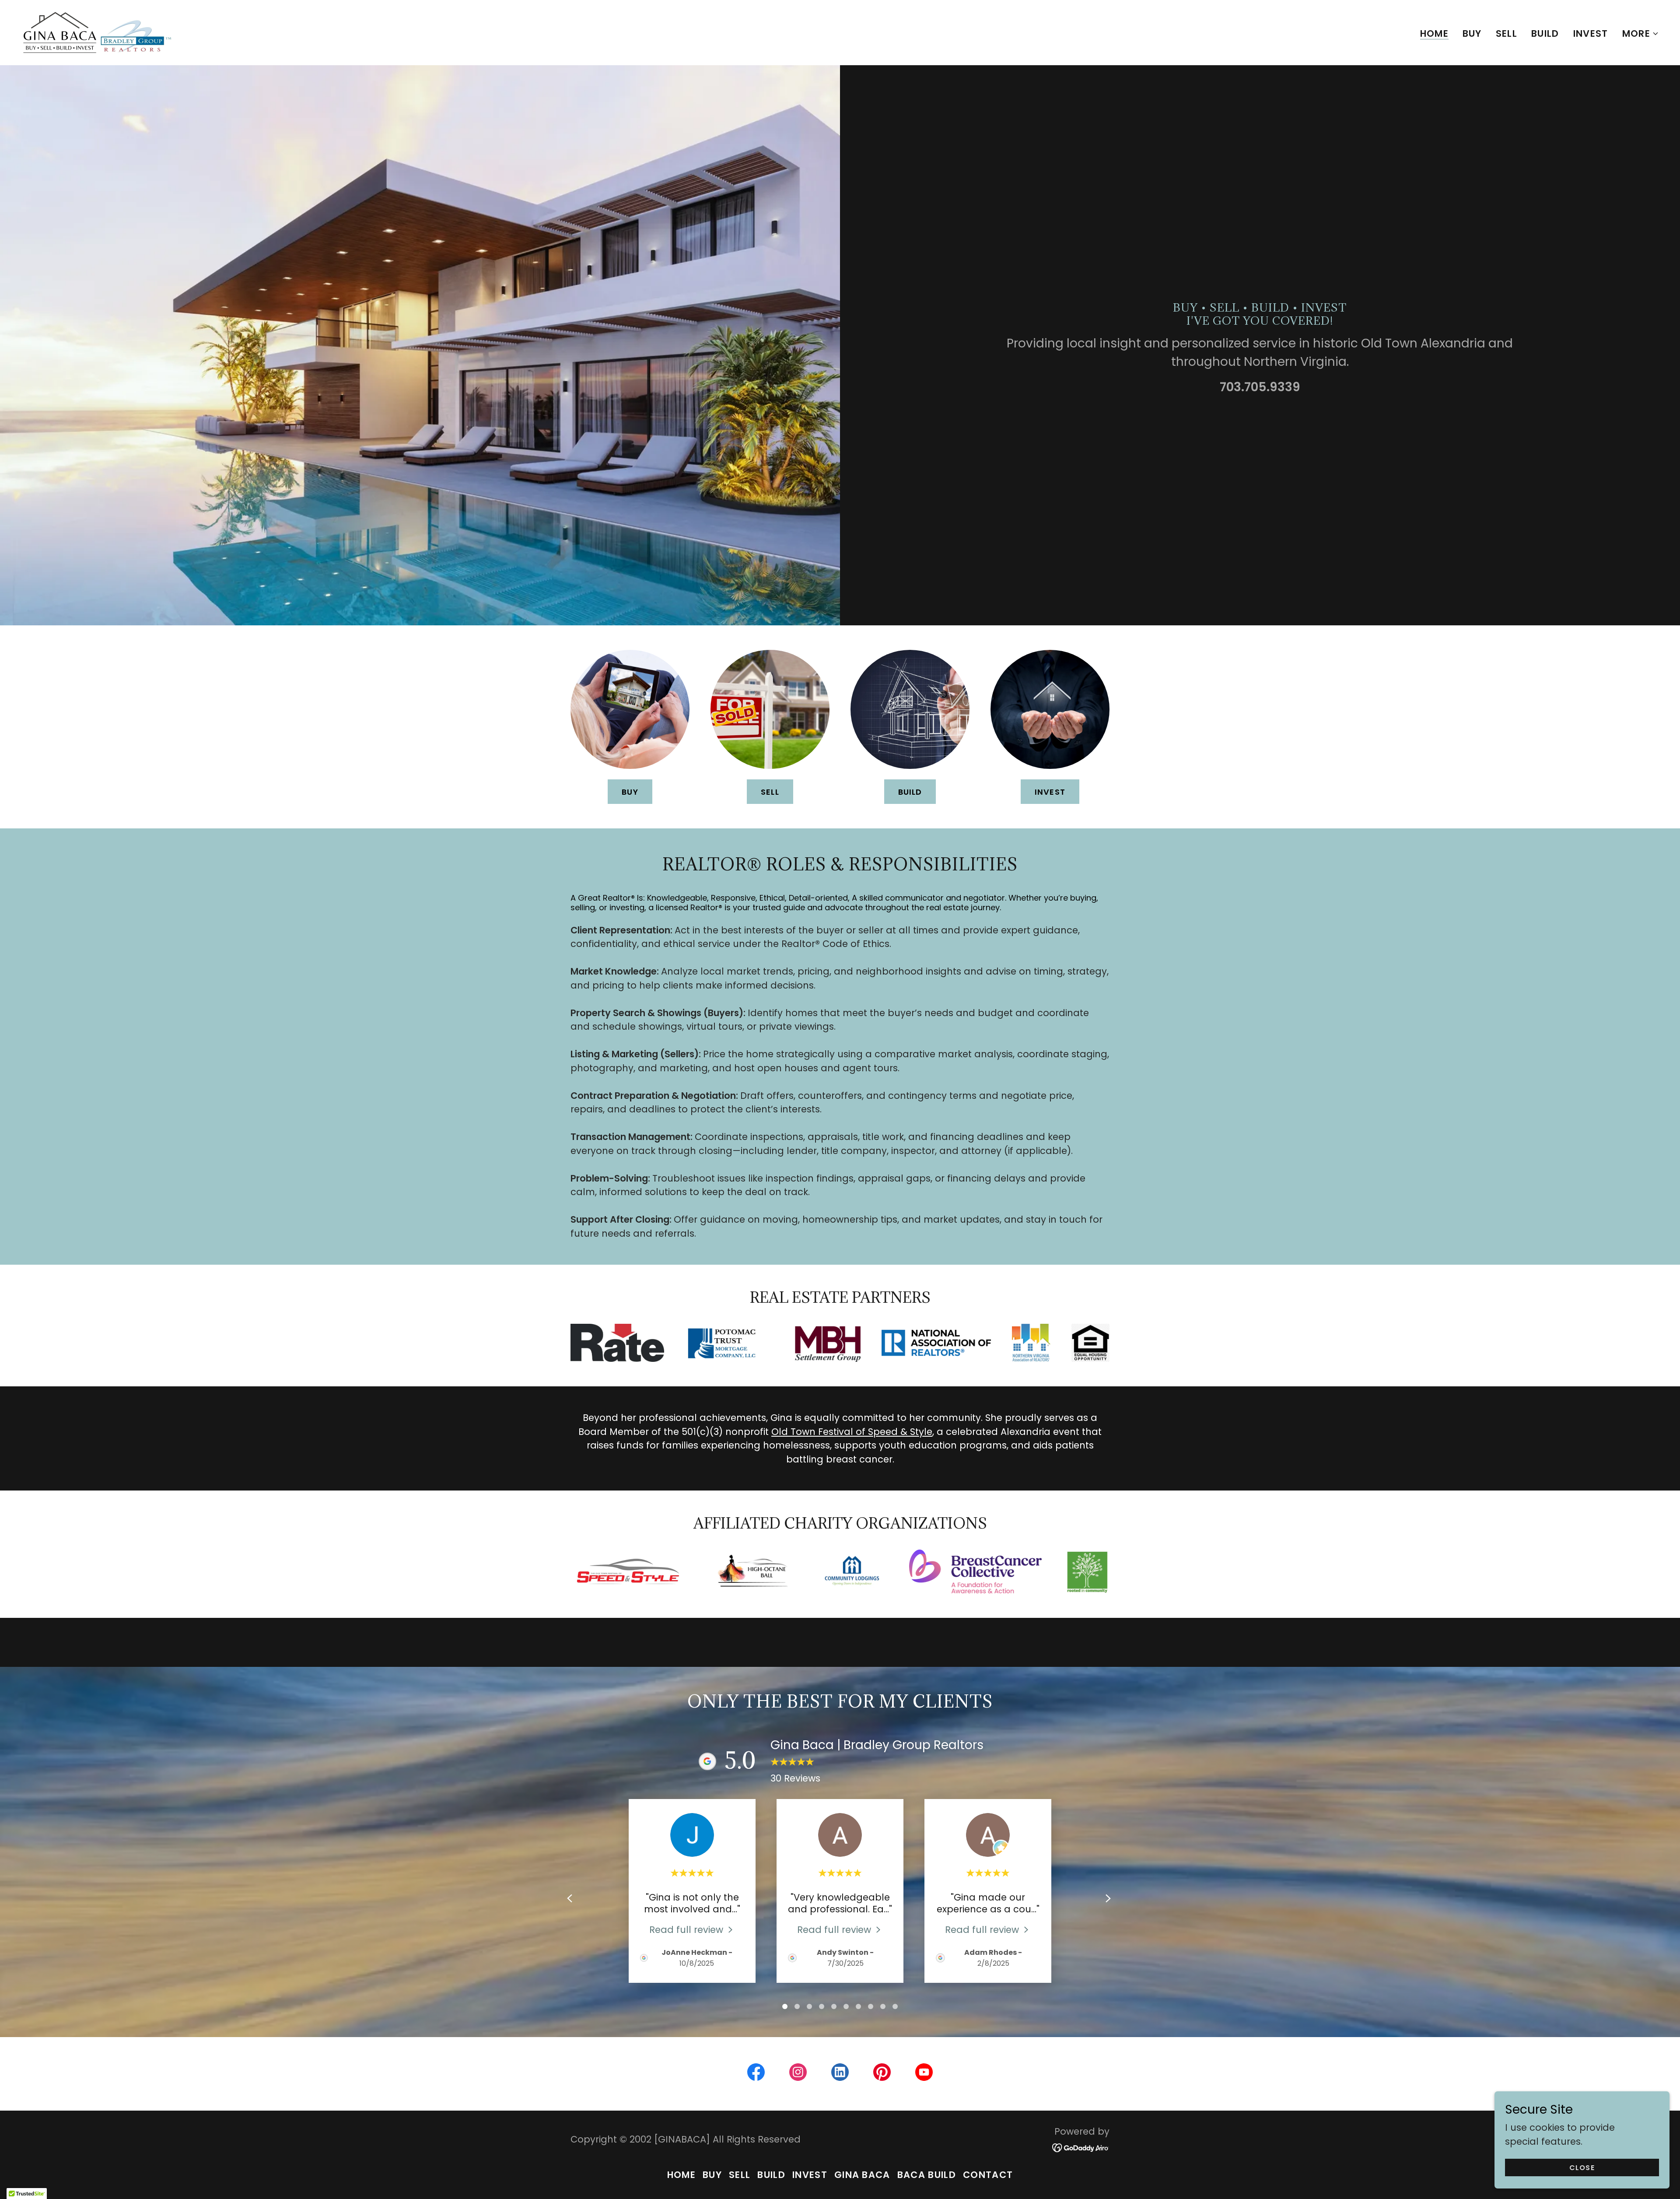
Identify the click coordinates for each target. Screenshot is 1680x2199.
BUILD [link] (1545, 33)
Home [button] (681, 2175)
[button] (1641, 34)
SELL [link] (1507, 33)
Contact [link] (988, 2175)
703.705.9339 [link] (1260, 387)
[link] (97, 32)
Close (1582, 2168)
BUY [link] (1472, 33)
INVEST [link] (1591, 33)
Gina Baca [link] (862, 2175)
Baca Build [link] (927, 2175)
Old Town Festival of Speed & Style (852, 1432)
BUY (630, 792)
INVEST (1050, 792)
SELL (770, 792)
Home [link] (1434, 34)
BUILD (910, 792)
